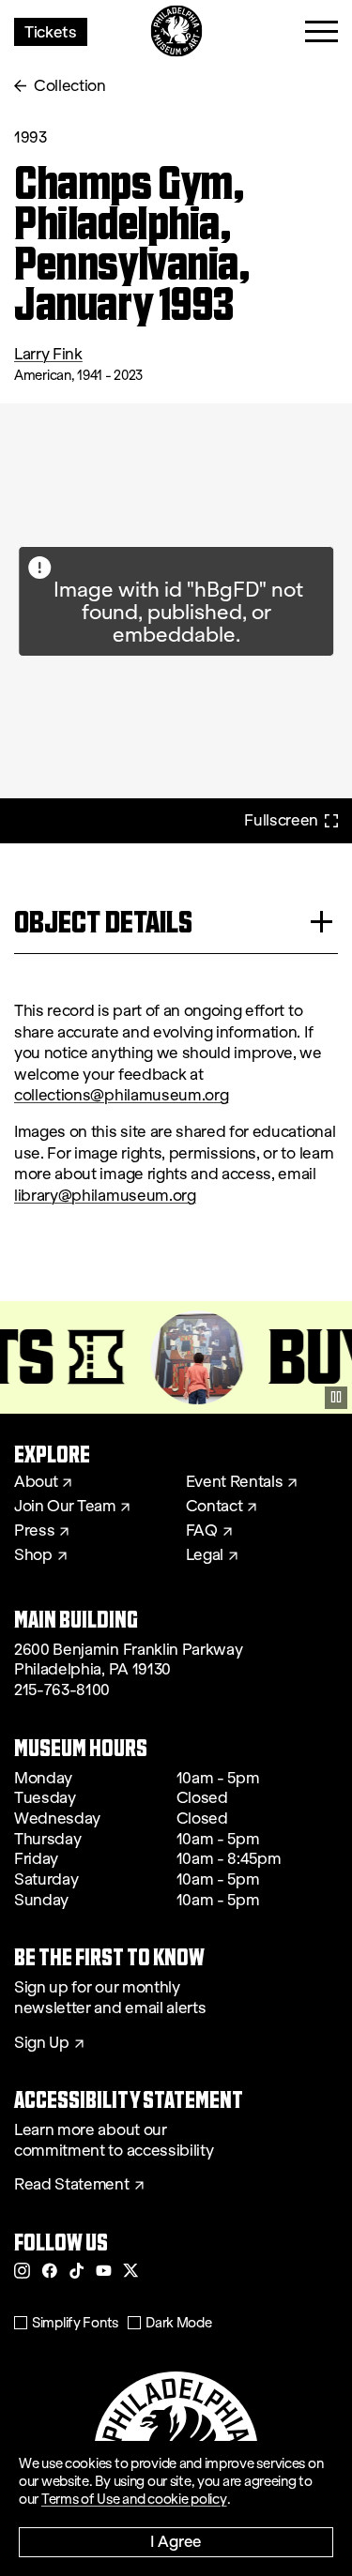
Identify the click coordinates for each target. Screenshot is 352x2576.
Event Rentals (235, 1482)
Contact (214, 1507)
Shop (33, 1555)
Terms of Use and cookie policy (134, 2499)
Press (34, 1531)
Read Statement (72, 2185)
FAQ (202, 1531)
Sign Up (42, 2043)
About (36, 1482)
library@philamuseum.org (105, 1196)
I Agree (176, 2541)
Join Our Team (65, 1507)
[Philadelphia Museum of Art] (176, 31)
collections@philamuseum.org (121, 1095)
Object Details (103, 922)
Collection (70, 86)
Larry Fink (48, 354)
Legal (205, 1555)
